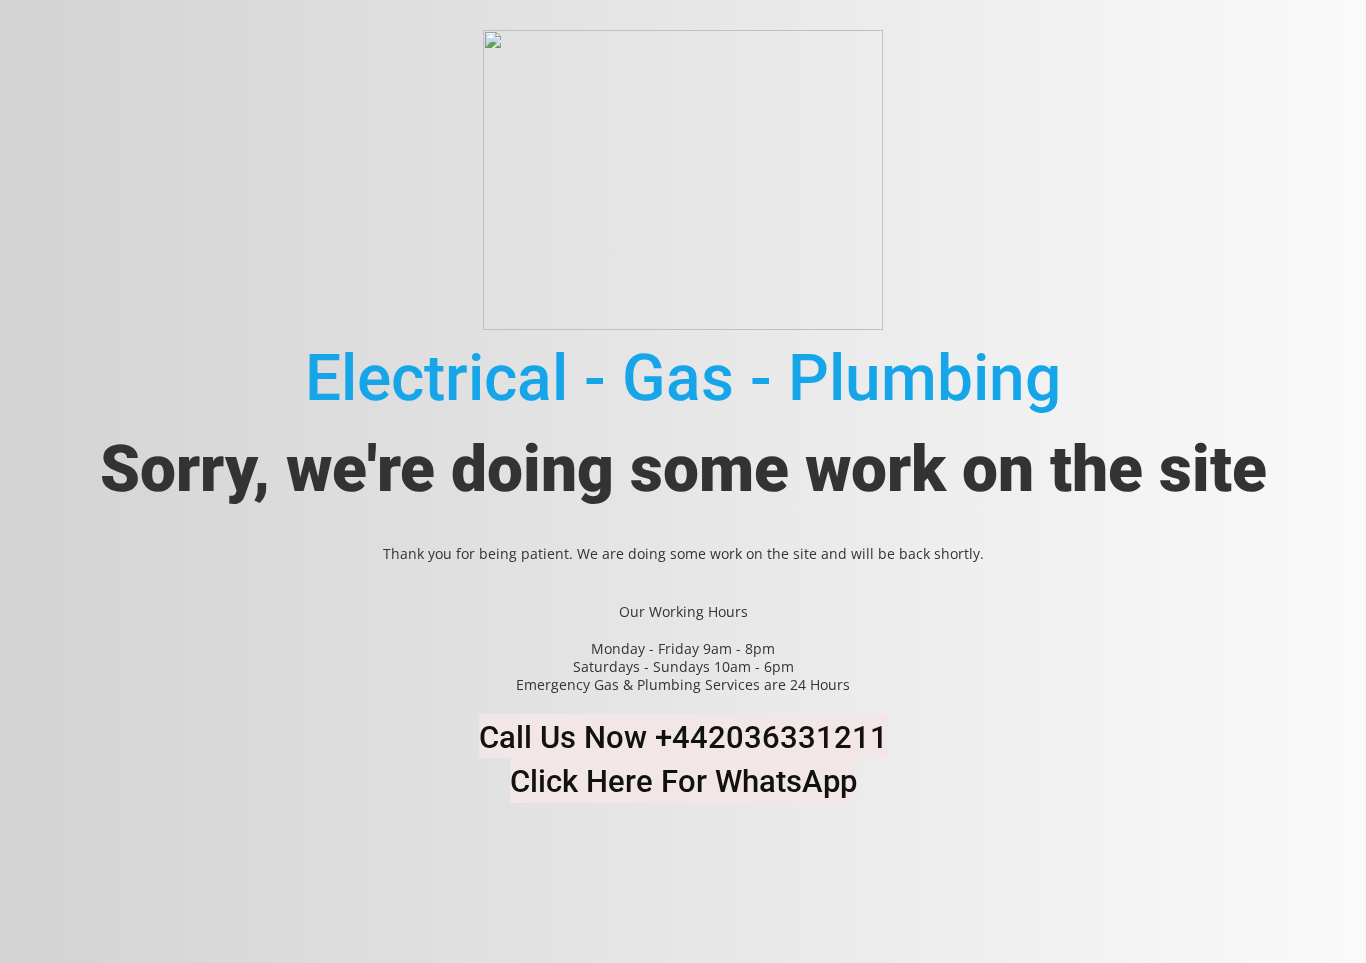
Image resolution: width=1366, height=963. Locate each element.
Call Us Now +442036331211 (683, 737)
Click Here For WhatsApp (683, 781)
